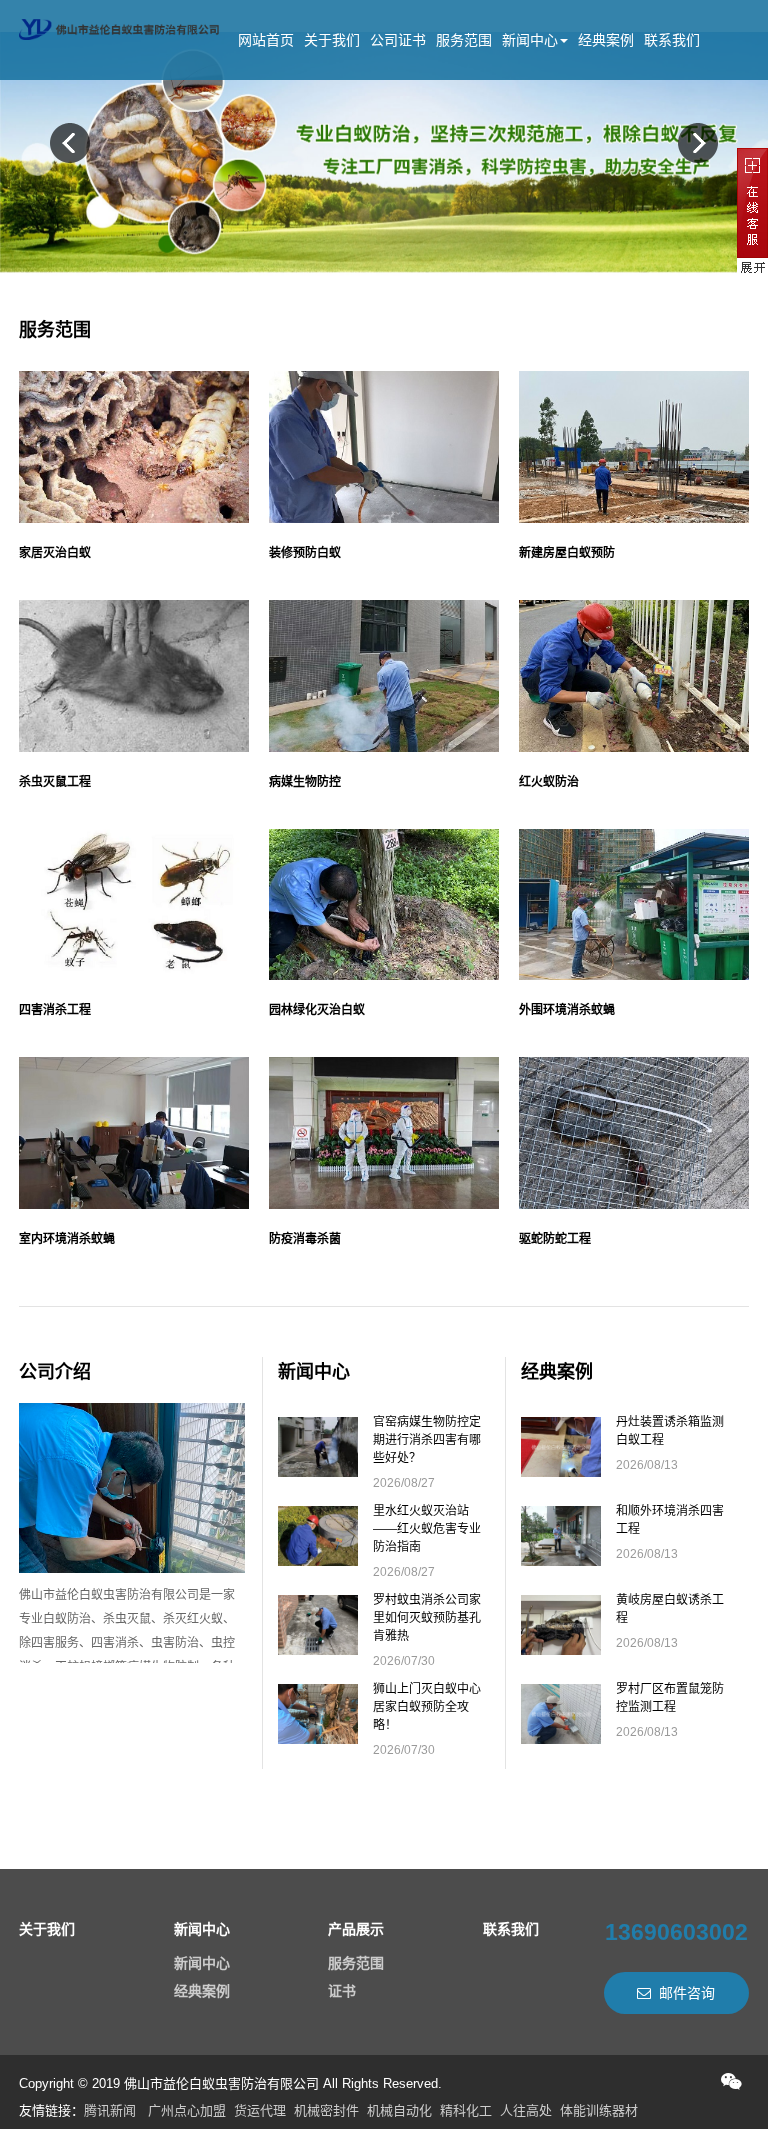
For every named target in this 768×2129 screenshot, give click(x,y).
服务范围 (464, 40)
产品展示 (356, 1929)
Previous (70, 143)
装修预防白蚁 (305, 553)
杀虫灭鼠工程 (55, 782)
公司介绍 (55, 1372)
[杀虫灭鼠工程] (134, 676)
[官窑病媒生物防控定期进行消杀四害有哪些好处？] (318, 1470)
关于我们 (332, 40)
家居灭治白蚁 (55, 553)
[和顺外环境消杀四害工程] (561, 1559)
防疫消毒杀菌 (305, 1239)
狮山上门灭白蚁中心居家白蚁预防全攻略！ (427, 1707)
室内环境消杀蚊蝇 (67, 1239)
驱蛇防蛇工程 (555, 1239)
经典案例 (606, 40)
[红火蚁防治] (634, 676)
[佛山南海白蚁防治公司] (119, 25)
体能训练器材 (599, 2110)
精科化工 (466, 2110)
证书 (342, 1991)
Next (698, 143)
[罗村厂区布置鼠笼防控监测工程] (561, 1737)
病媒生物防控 (305, 782)
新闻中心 (530, 40)
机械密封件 (326, 2110)
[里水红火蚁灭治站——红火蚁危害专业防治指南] (318, 1559)
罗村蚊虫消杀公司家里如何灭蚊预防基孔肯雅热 (427, 1618)
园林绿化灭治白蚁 (317, 1010)
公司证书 (398, 40)
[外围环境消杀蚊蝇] (634, 905)
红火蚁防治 (549, 782)
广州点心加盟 (187, 2110)
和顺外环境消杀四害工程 (670, 1520)
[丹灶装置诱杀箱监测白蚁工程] (561, 1470)
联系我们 (672, 40)
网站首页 (266, 40)
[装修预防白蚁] (384, 447)
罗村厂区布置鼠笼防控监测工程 (670, 1698)
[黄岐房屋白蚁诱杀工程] (561, 1648)
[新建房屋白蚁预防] (634, 447)
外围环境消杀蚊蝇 (567, 1010)
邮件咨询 (687, 1993)
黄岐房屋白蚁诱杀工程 (670, 1609)
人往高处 (526, 2110)
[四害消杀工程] (134, 905)
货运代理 (260, 2110)
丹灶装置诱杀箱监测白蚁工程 (670, 1431)
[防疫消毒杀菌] (384, 1133)
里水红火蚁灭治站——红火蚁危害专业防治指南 (427, 1529)
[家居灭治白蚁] (134, 447)
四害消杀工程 (55, 1010)
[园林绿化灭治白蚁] (384, 905)
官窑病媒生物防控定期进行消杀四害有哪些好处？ (427, 1440)
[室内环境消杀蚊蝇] (134, 1133)
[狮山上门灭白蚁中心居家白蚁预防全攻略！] (318, 1737)
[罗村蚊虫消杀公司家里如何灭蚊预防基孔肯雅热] (318, 1648)
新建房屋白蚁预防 (567, 553)
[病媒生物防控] (384, 676)
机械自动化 (399, 2110)
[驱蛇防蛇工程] (634, 1133)
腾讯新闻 (110, 2110)
